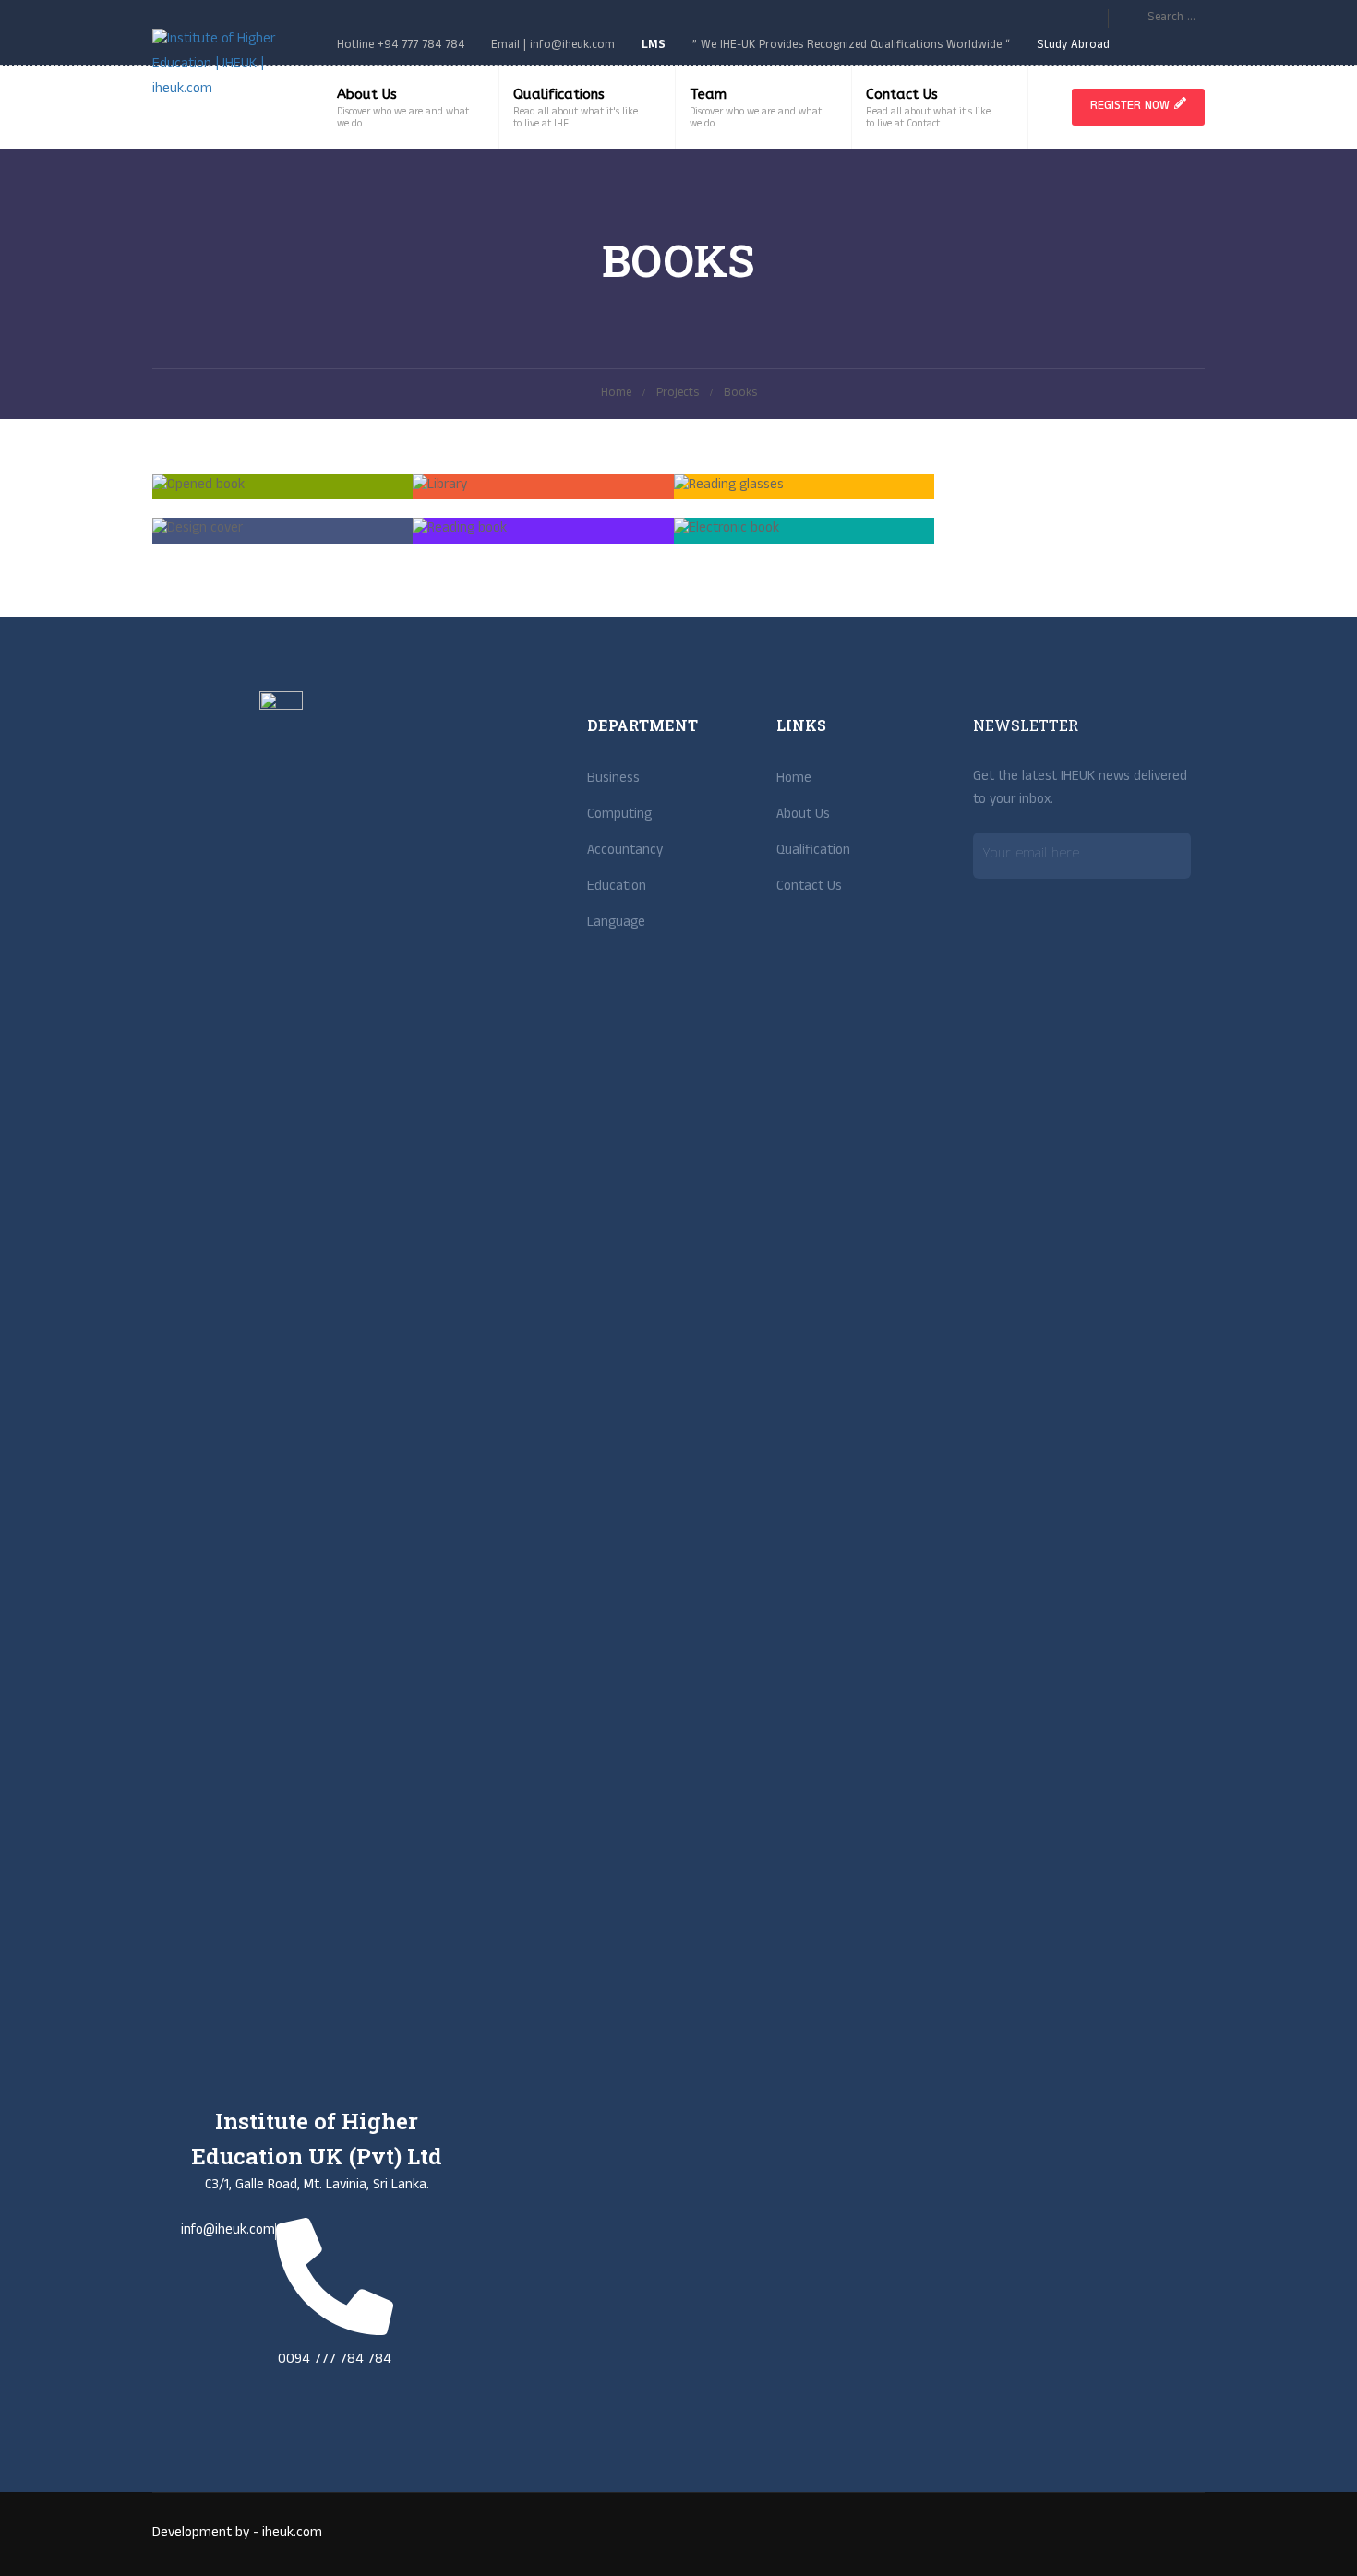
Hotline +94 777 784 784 (401, 46)
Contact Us (902, 94)
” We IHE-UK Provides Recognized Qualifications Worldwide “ (851, 46)
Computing (619, 816)
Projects (678, 394)
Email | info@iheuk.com (553, 46)
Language (616, 924)
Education (617, 888)
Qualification (813, 852)
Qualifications (559, 94)
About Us (367, 94)
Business (613, 780)
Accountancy (625, 852)
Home (616, 394)
